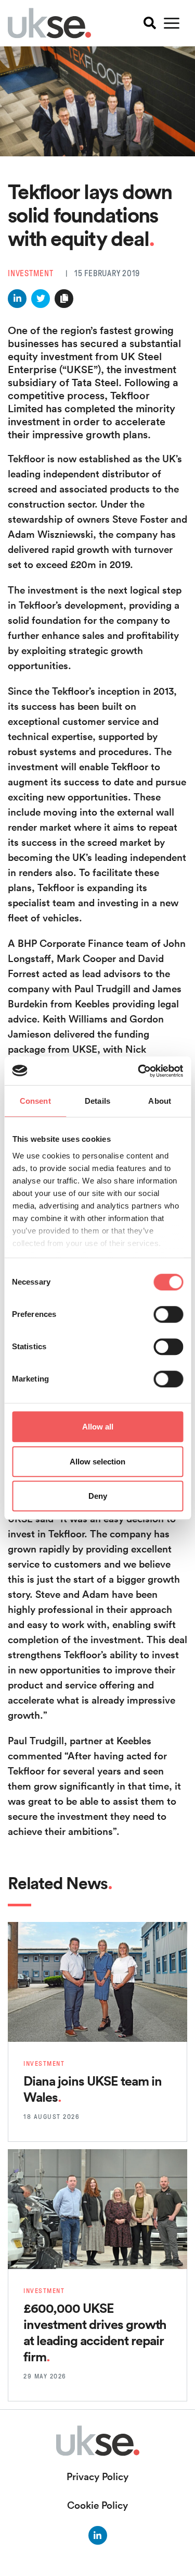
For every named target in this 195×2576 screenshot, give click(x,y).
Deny (98, 1496)
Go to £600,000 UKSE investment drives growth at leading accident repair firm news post (97, 2172)
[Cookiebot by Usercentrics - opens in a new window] (139, 1071)
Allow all (98, 1427)
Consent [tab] (35, 1101)
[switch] (168, 1314)
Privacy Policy (97, 2476)
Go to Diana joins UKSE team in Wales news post (94, 1937)
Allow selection (97, 1462)
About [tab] (160, 1101)
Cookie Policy (97, 2505)
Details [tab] (97, 1101)
